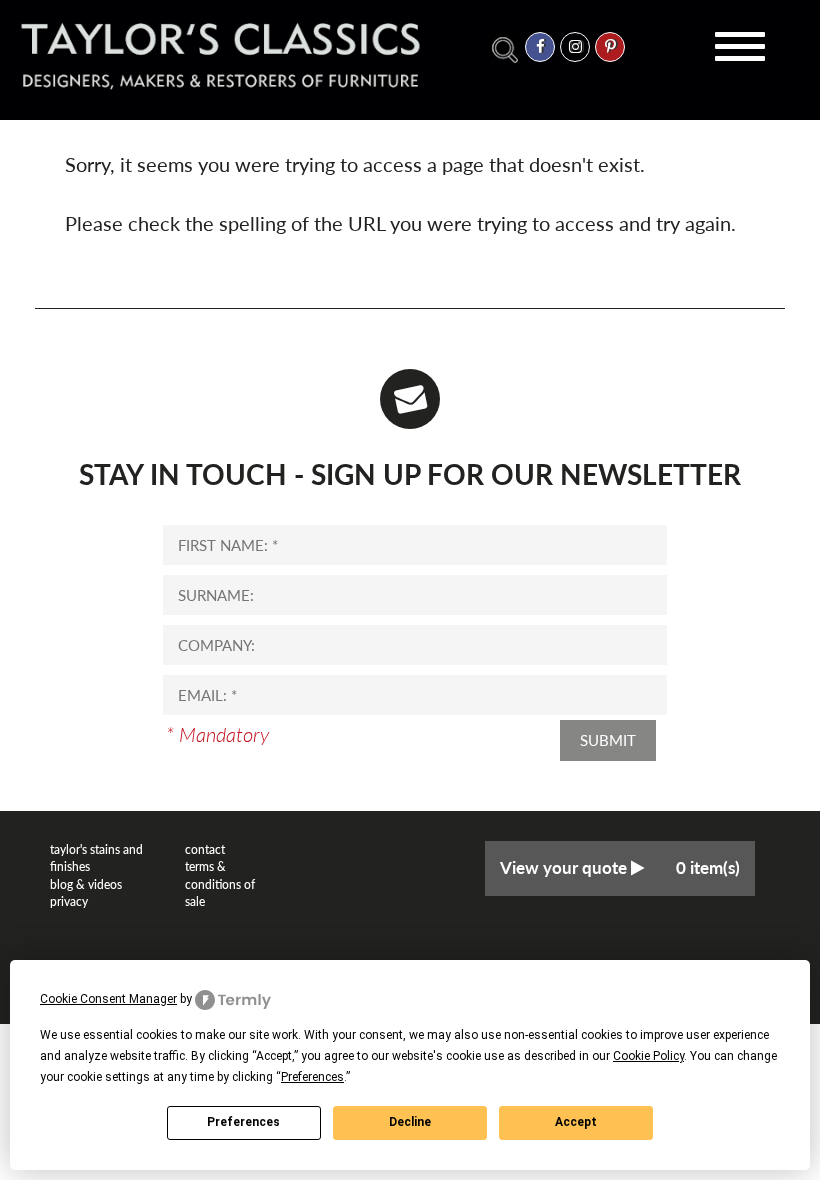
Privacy (69, 901)
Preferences (243, 1122)
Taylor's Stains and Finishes (96, 858)
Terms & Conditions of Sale (220, 883)
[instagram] (575, 47)
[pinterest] (610, 47)
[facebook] (540, 47)
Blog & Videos (86, 884)
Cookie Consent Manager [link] (108, 999)
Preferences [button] (312, 1077)
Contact (205, 849)
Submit (608, 740)
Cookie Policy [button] (648, 1056)
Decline (410, 1122)
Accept (576, 1122)
